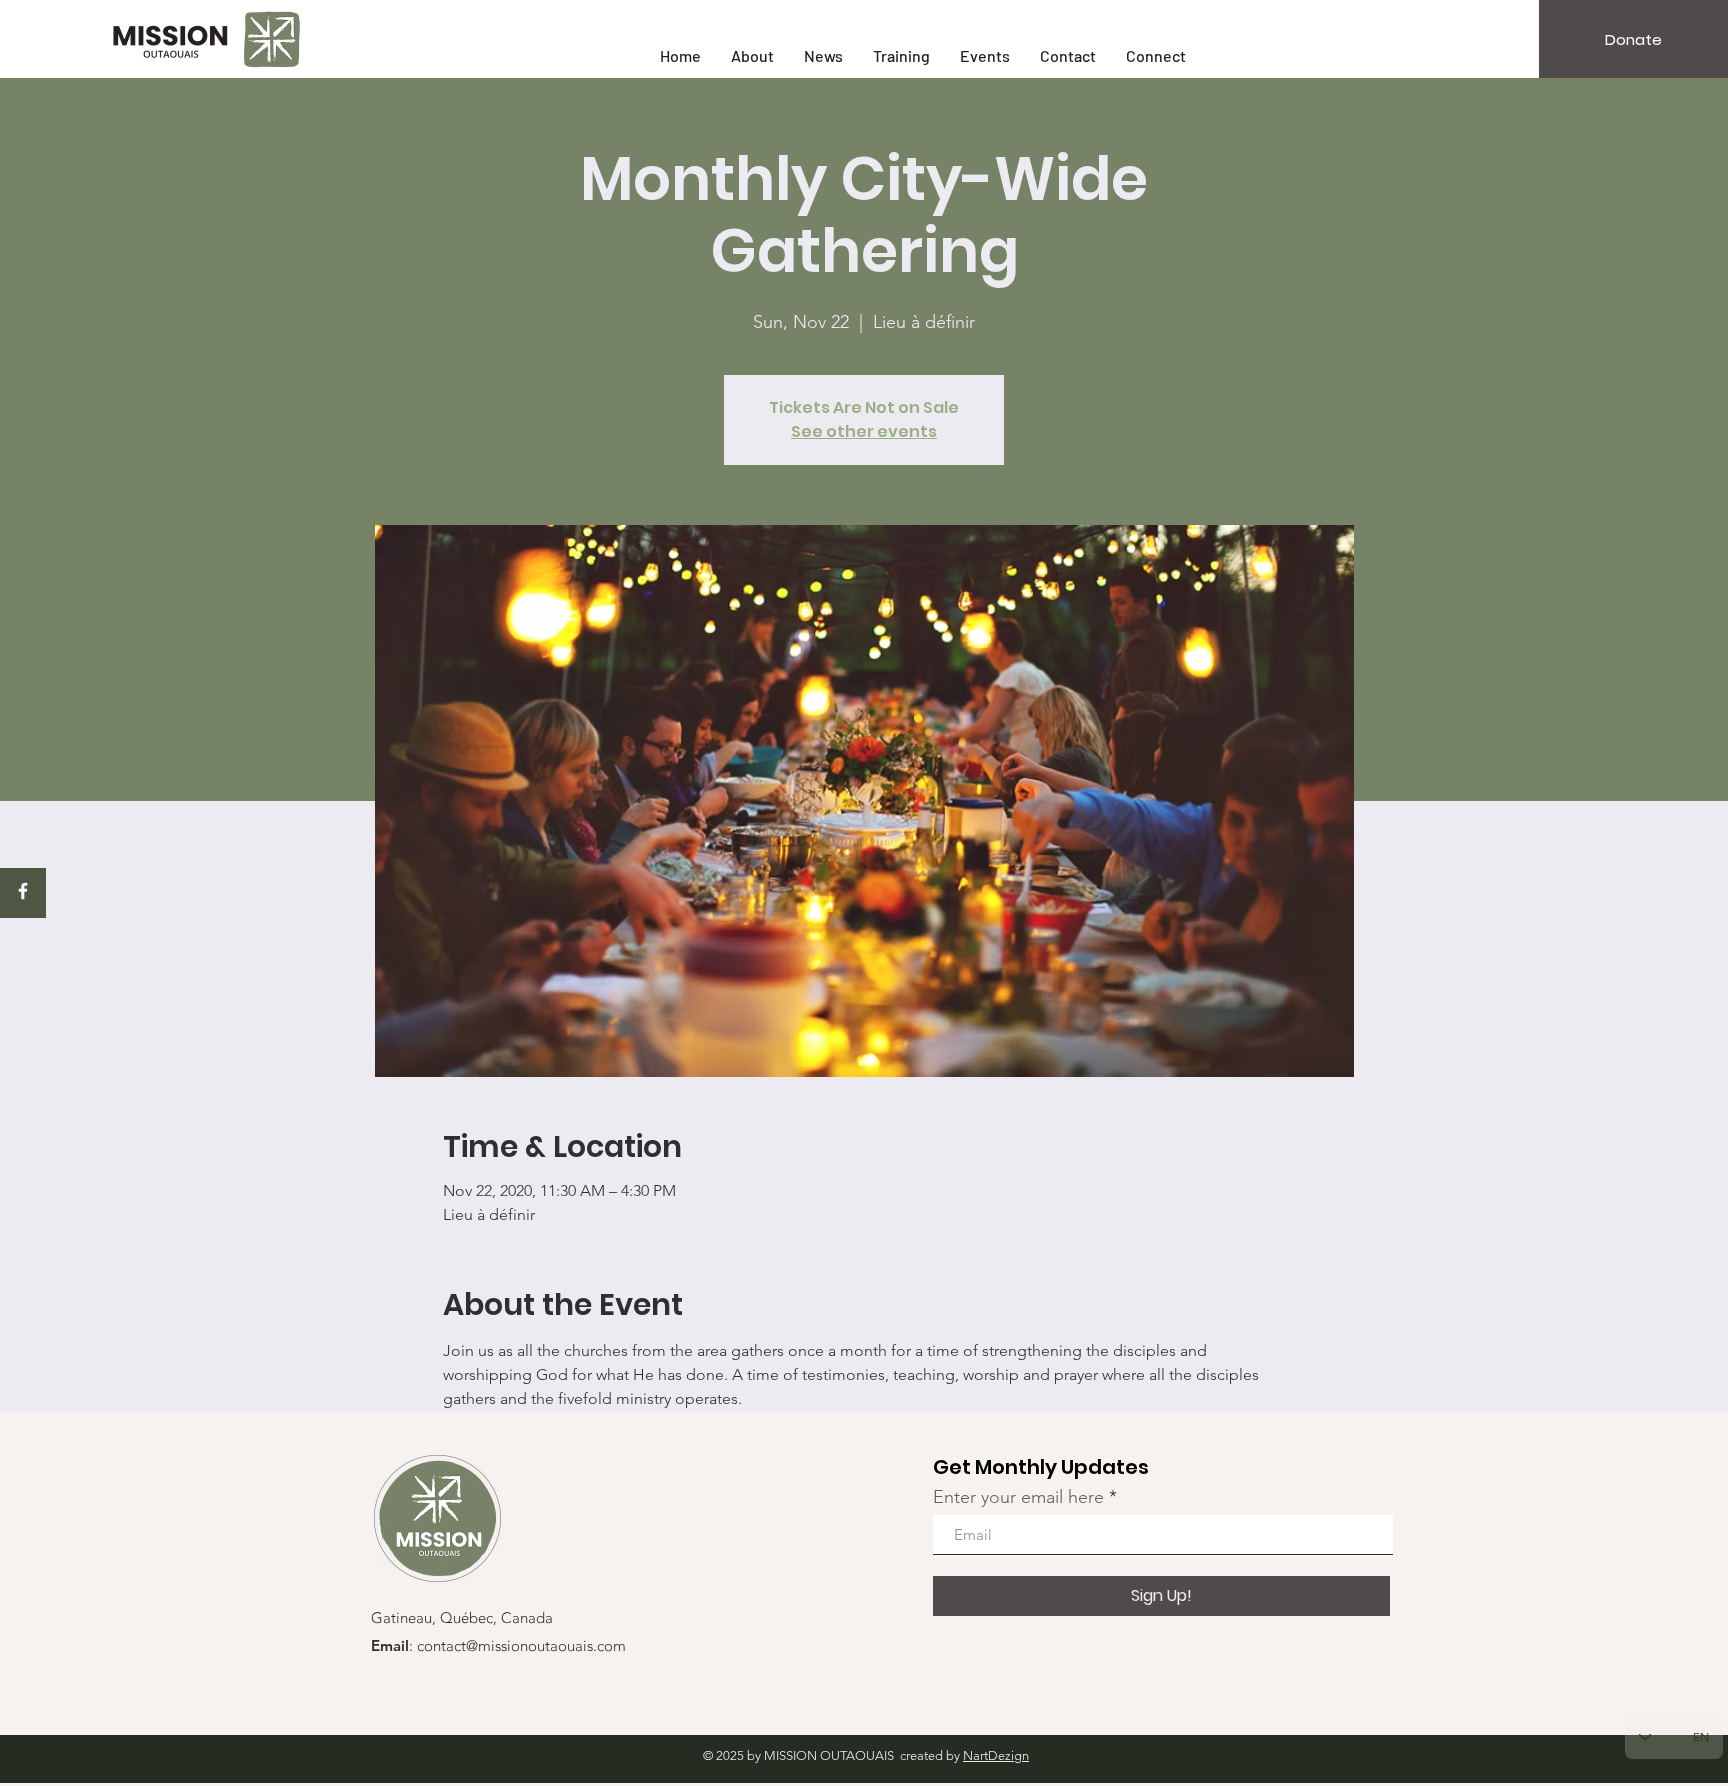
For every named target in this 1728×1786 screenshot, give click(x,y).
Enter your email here (1018, 1497)
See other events (864, 431)
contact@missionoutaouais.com (521, 1647)
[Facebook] (23, 891)
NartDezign (996, 1755)
